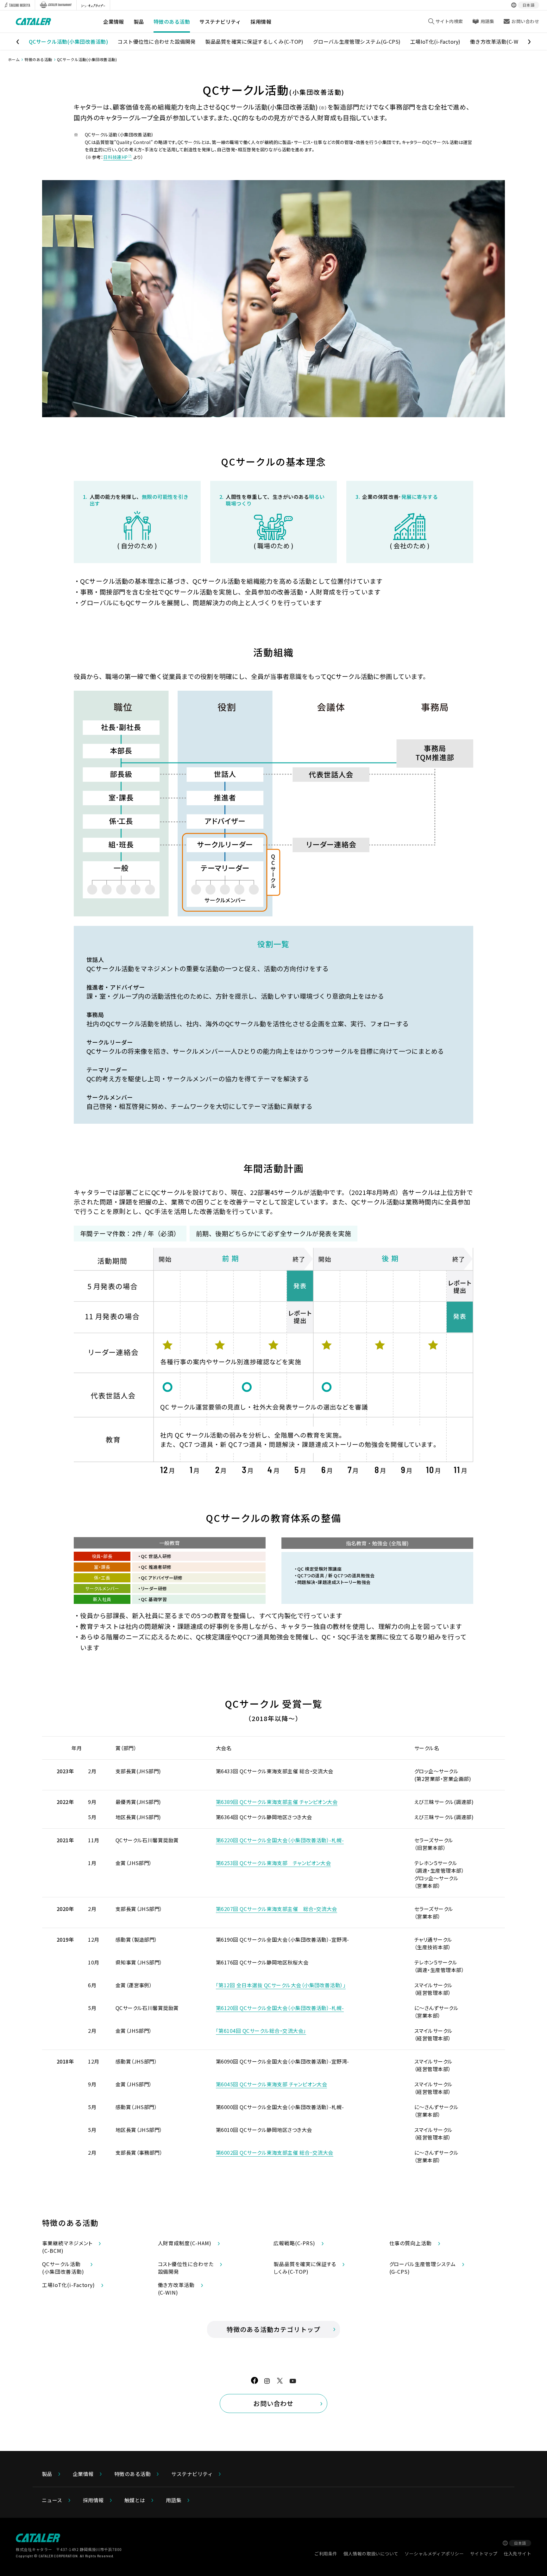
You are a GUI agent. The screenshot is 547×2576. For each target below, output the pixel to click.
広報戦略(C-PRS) (294, 2243)
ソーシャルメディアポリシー (434, 2554)
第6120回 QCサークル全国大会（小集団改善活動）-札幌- (280, 2008)
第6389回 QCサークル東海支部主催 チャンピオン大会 (277, 1802)
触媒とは (135, 2500)
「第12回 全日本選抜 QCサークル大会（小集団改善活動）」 (281, 1985)
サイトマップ (484, 2554)
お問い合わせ (273, 2403)
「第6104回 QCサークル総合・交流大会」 (261, 2031)
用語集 (487, 21)
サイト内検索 (449, 21)
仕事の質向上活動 (411, 2243)
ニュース (52, 2500)
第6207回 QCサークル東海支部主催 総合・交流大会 (277, 1909)
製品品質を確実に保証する (254, 41)
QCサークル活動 (68, 41)
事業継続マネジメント (67, 2247)
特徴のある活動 (172, 22)
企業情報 (114, 22)
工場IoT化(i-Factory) (435, 41)
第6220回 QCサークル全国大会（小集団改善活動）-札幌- (280, 1840)
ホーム (14, 59)
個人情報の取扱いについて (371, 2554)
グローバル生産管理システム (357, 41)
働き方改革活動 (498, 41)
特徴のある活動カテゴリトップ (274, 2329)
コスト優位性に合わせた (157, 41)
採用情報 (261, 22)
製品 (139, 22)
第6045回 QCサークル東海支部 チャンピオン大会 (271, 2084)
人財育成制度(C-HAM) (185, 2243)
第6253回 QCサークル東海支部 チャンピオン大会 (273, 1863)
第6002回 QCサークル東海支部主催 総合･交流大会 (275, 2152)
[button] (15, 42)
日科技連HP (116, 157)
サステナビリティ (220, 22)
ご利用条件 (326, 2554)
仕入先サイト (517, 2554)
